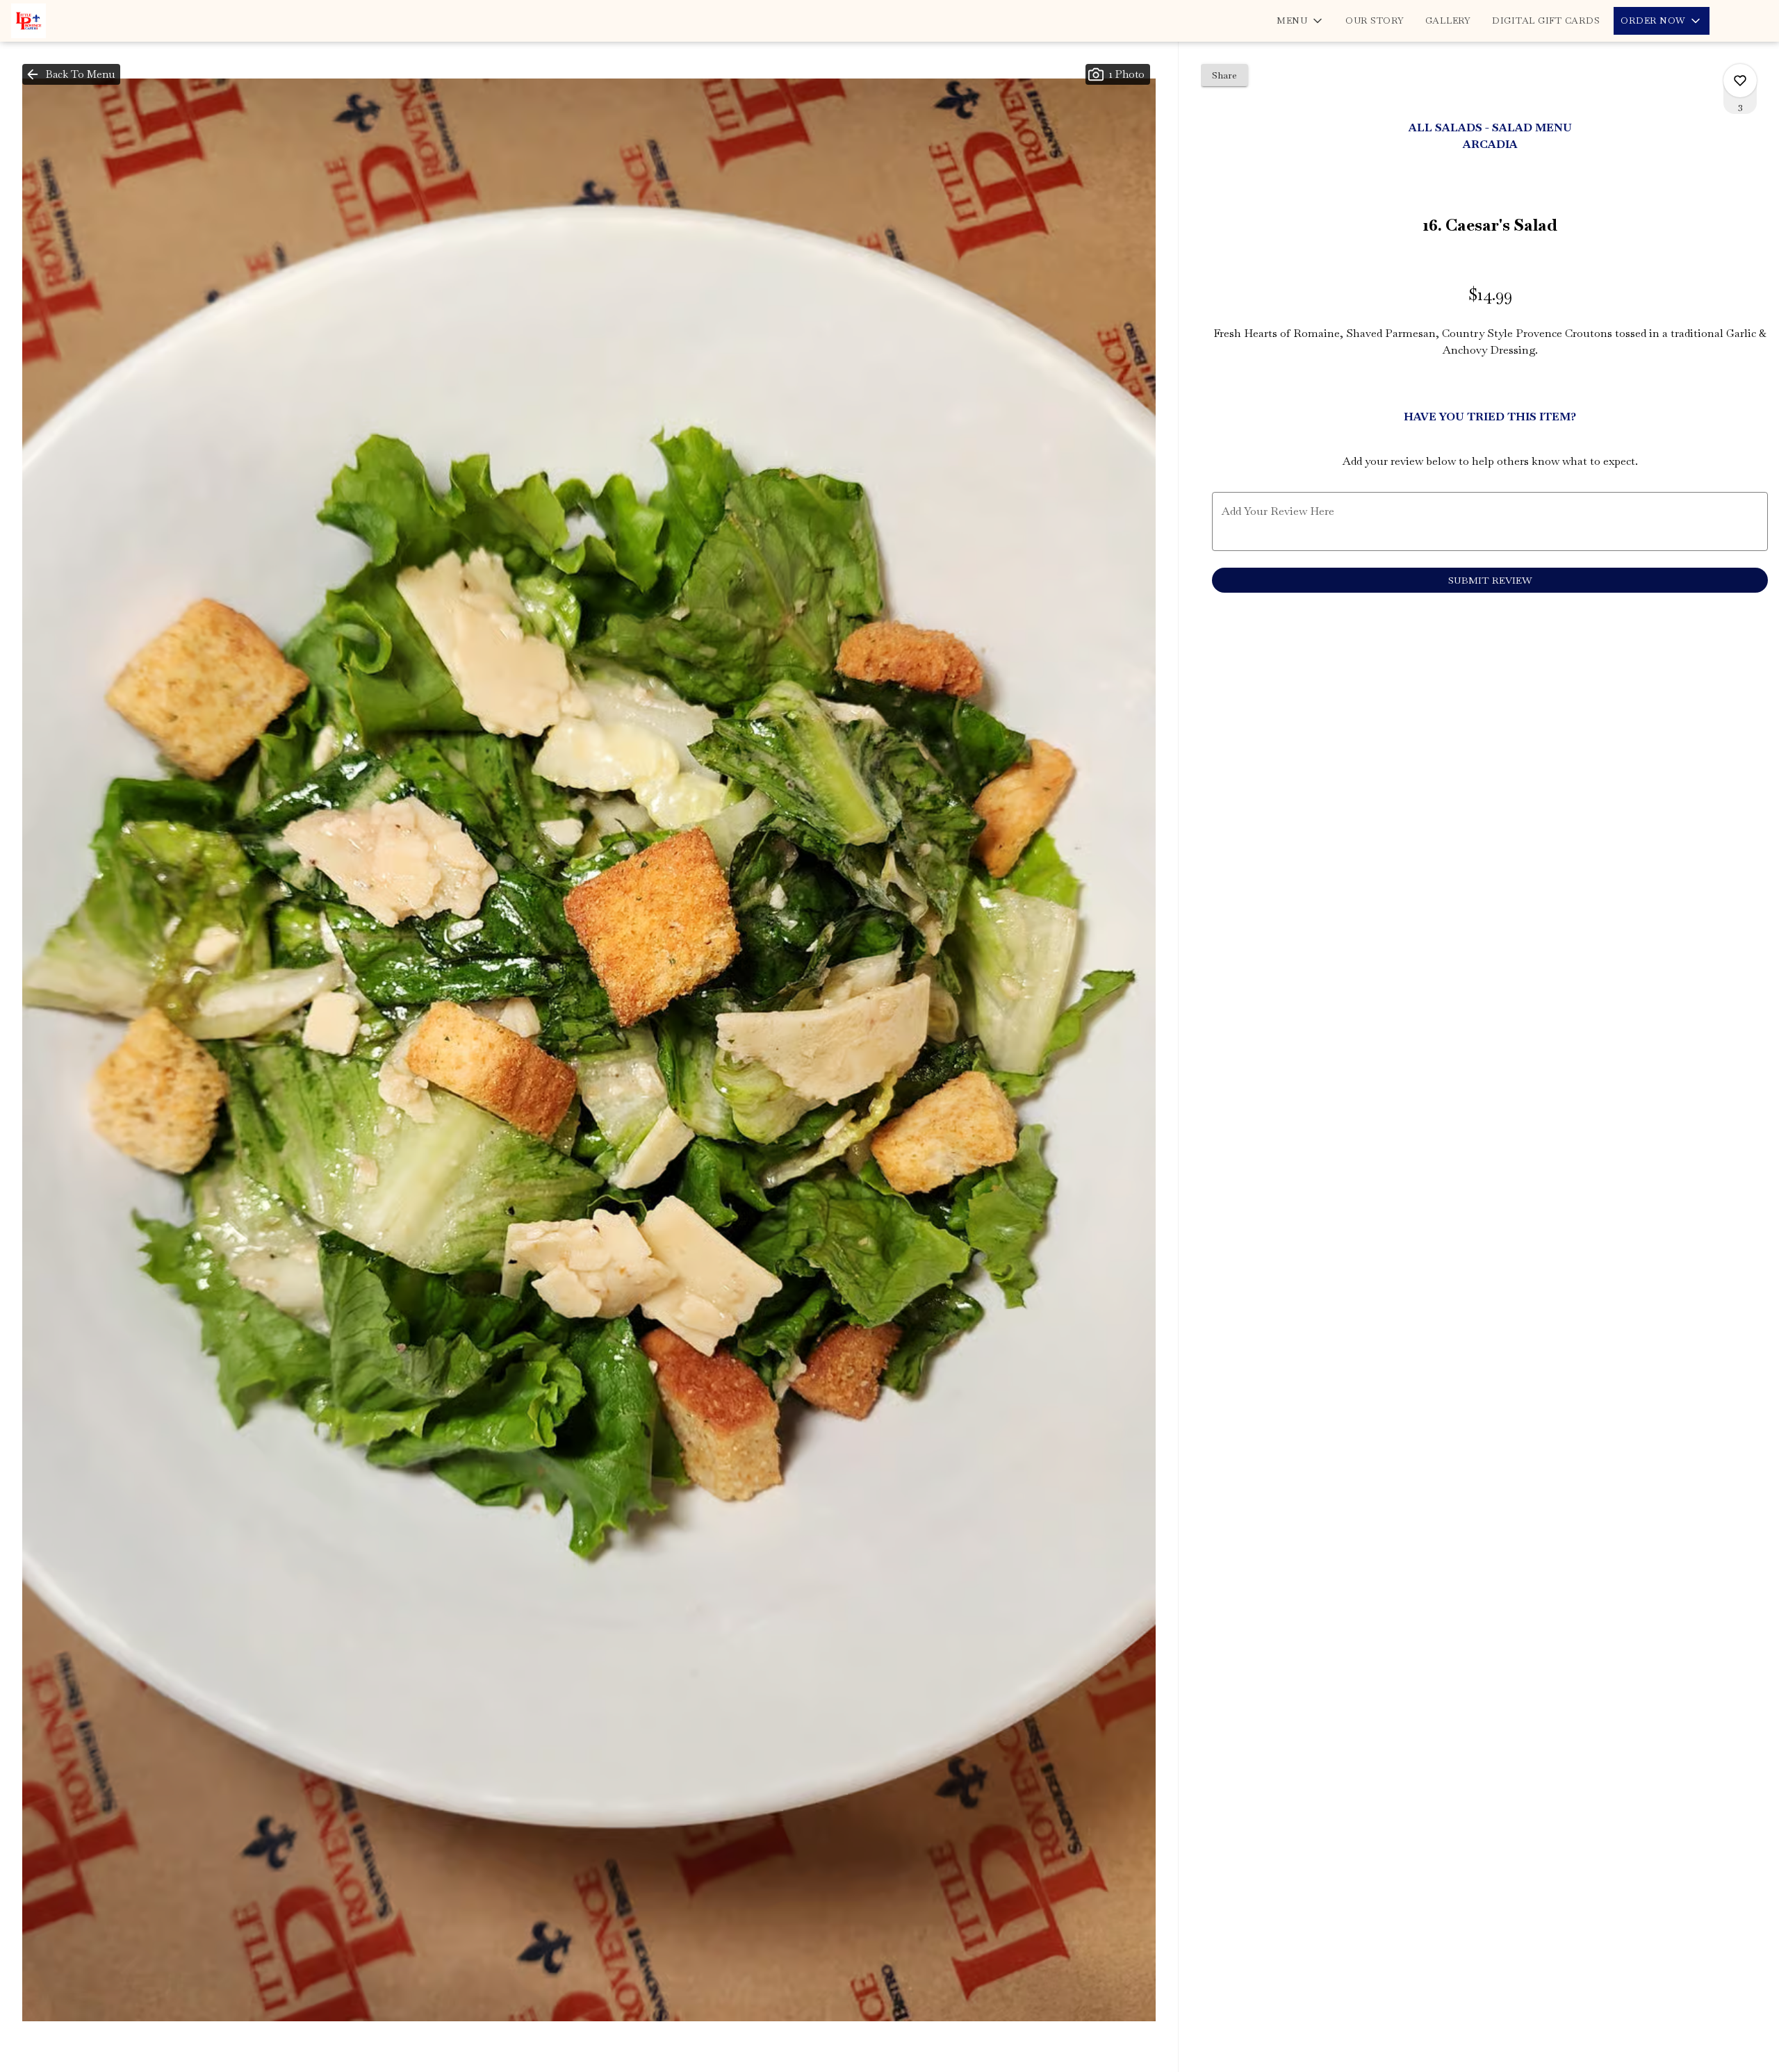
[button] (1301, 21)
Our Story (1375, 20)
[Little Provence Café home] (74, 21)
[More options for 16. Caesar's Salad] (1740, 81)
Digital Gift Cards (1546, 20)
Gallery (1448, 20)
